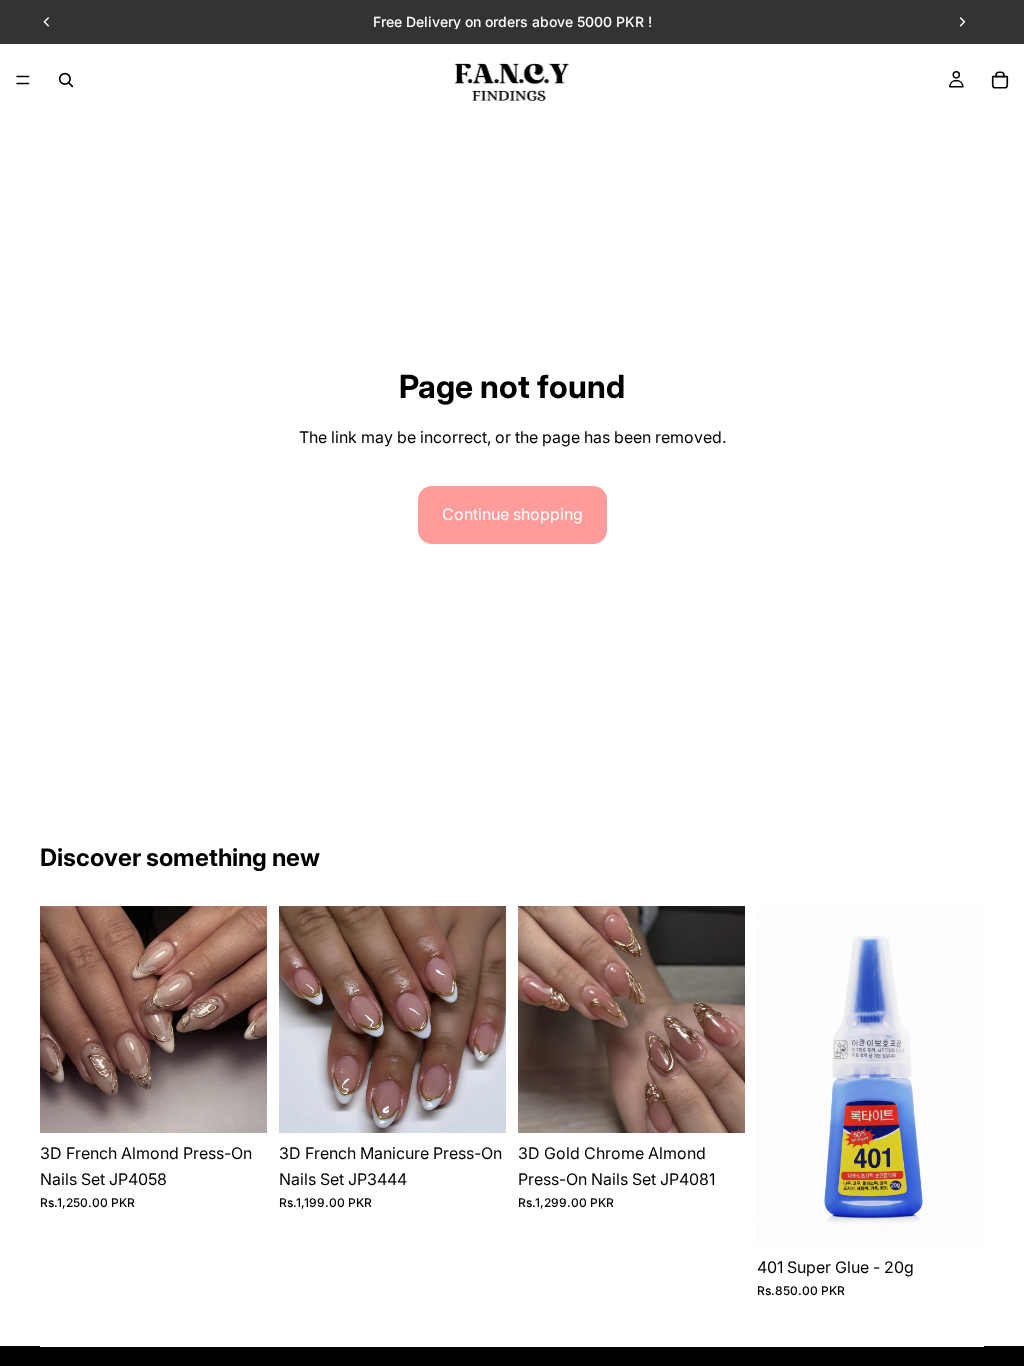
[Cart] (1000, 80)
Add (253, 1101)
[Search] (66, 80)
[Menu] (23, 80)
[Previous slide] (47, 22)
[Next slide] (962, 22)
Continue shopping (512, 514)
